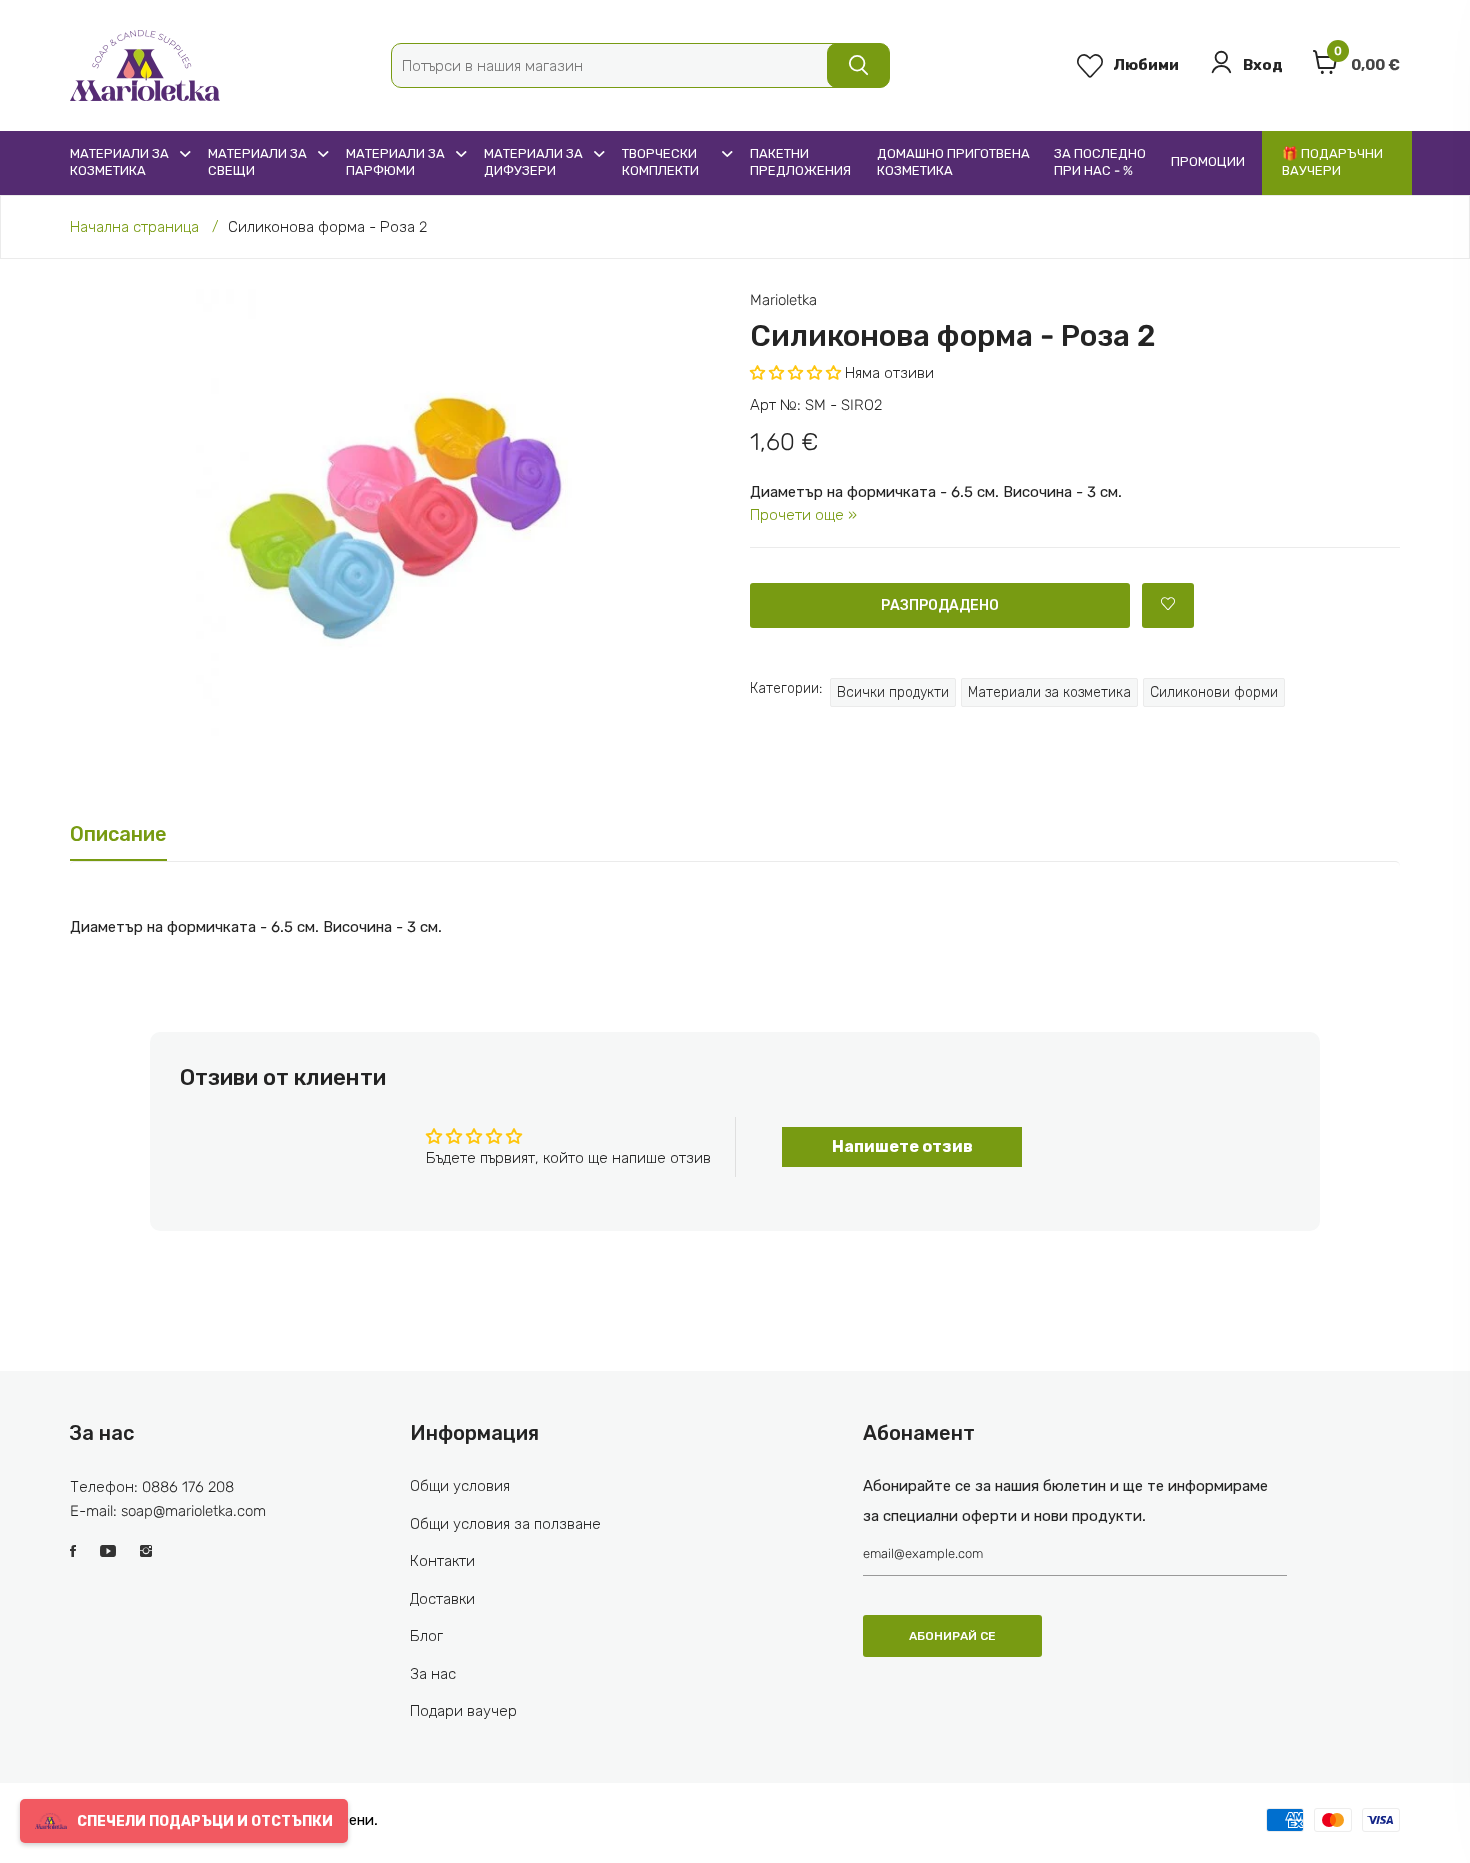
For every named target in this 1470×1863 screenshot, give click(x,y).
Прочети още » (803, 515)
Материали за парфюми (395, 162)
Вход (1263, 65)
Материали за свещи (257, 162)
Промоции (1208, 161)
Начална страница (134, 227)
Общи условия (460, 1486)
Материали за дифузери (533, 162)
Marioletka (783, 300)
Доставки (442, 1599)
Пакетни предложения (800, 162)
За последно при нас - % (1100, 162)
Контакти (442, 1561)
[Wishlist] (1168, 605)
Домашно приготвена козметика (953, 162)
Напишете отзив (902, 1146)
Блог (426, 1636)
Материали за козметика (119, 162)
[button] (795, 373)
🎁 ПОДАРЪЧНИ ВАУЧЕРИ (1332, 162)
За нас (433, 1674)
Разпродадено (940, 605)
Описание (118, 834)
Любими (1146, 65)
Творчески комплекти (660, 162)
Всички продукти (893, 692)
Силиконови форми (1214, 692)
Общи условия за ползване (505, 1524)
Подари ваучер (463, 1711)
